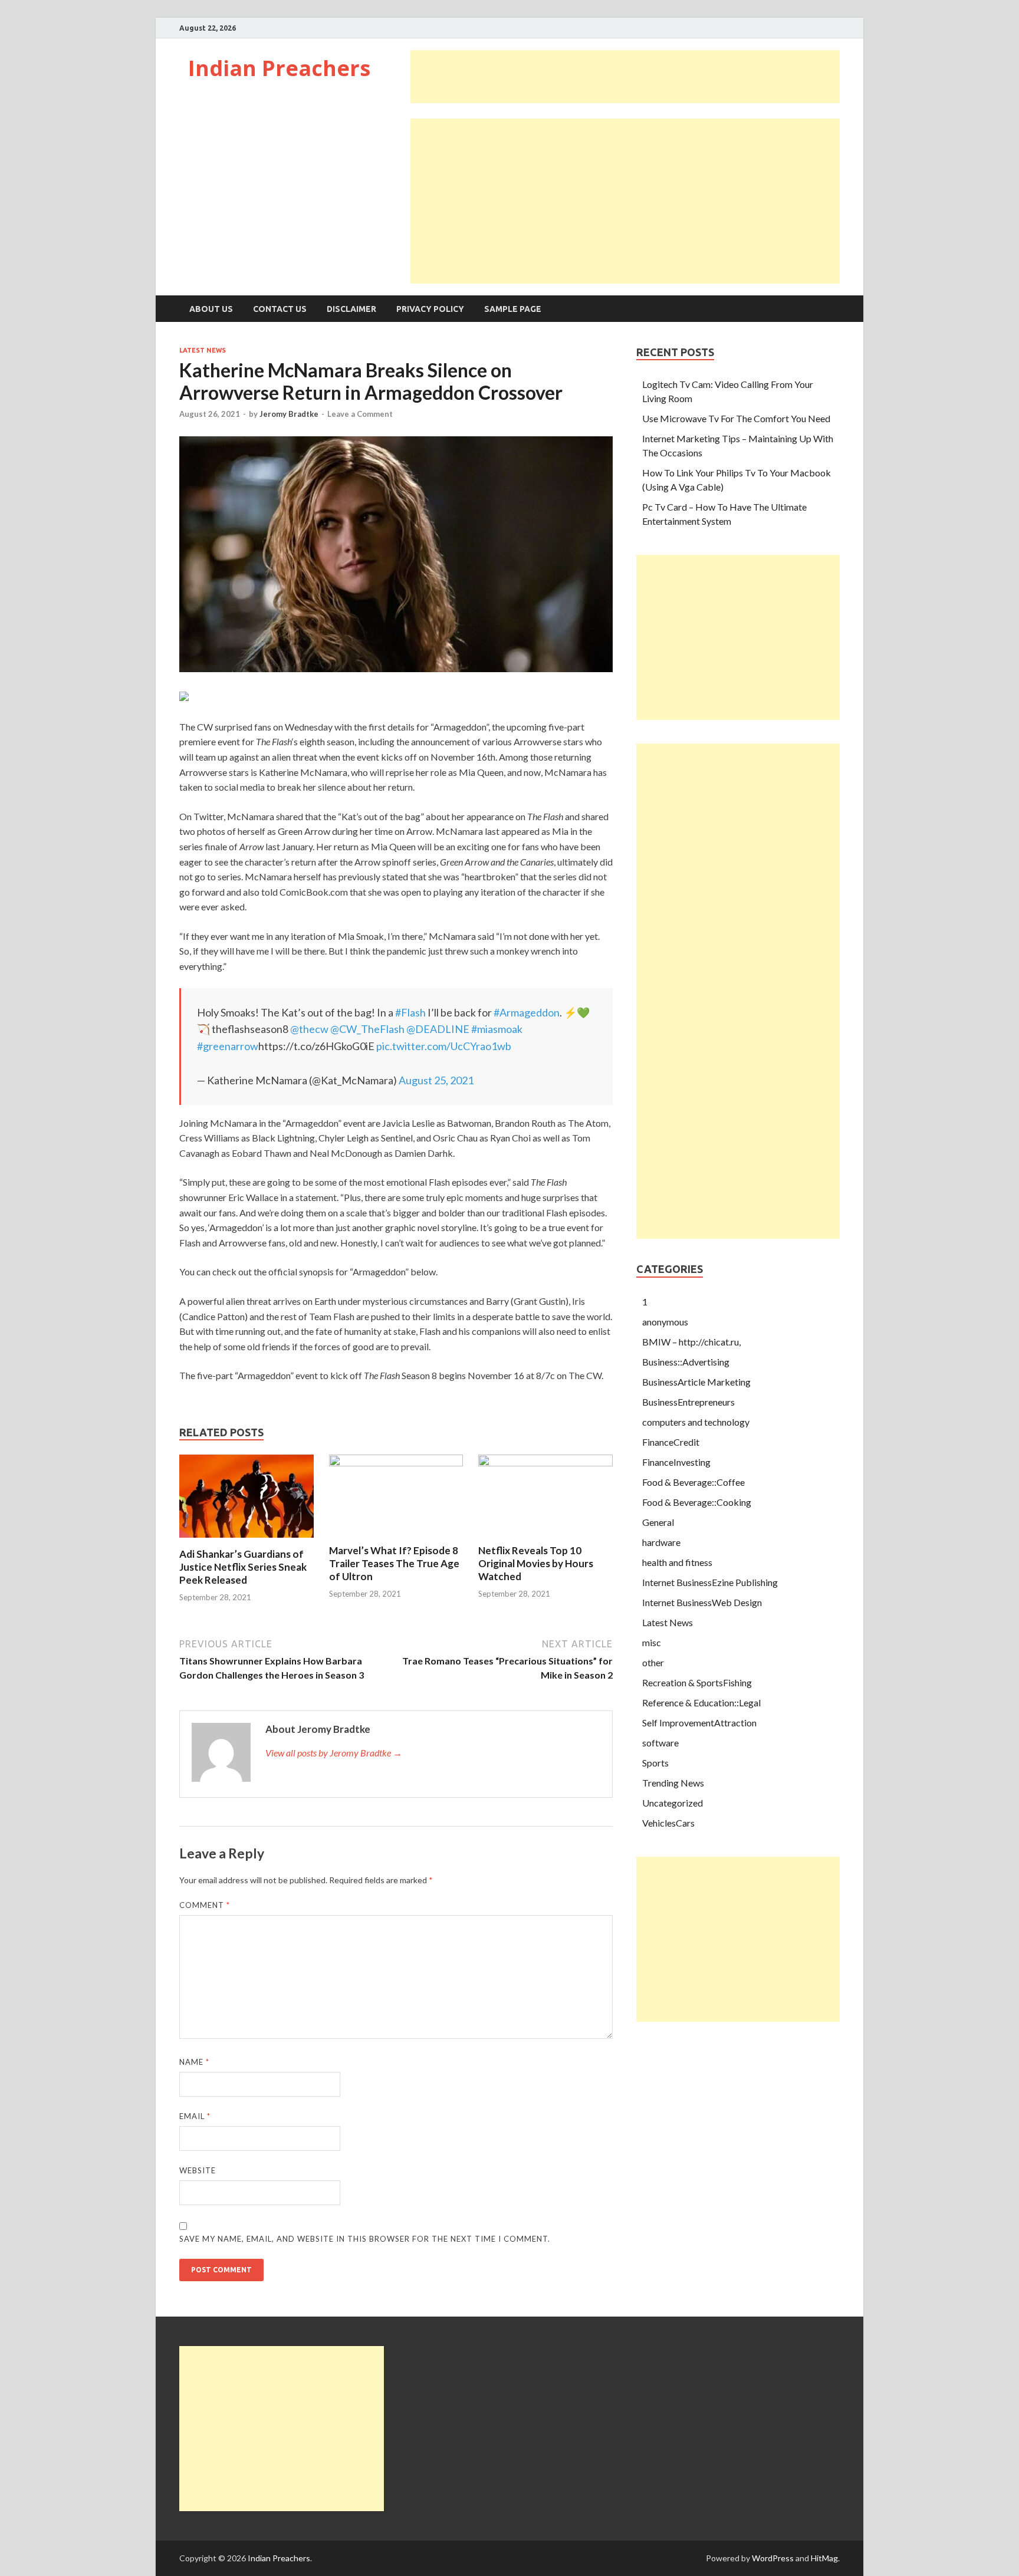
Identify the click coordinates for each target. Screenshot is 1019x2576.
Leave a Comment (360, 414)
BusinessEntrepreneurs (688, 1402)
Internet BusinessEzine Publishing (710, 1582)
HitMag (824, 2558)
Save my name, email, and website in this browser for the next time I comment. (365, 2239)
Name (194, 2062)
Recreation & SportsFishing (697, 1682)
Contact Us (280, 309)
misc (652, 1642)
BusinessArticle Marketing (696, 1382)
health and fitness (677, 1562)
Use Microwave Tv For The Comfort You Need (736, 418)
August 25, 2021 (436, 1080)
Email (195, 2116)
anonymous (665, 1322)
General (658, 1522)
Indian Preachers (279, 68)
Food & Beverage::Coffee (693, 1482)
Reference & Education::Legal (701, 1702)
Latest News (203, 350)
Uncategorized (673, 1803)
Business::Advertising (686, 1362)
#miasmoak (497, 1029)
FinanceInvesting (676, 1462)
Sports (655, 1763)
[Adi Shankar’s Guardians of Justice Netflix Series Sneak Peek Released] (246, 1540)
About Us (211, 309)
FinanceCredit (671, 1442)
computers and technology (696, 1422)
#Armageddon (527, 1012)
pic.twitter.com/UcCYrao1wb (444, 1046)
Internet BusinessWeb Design (702, 1602)
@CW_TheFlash (367, 1029)
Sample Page (513, 309)
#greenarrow (228, 1046)
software (660, 1743)
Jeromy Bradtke (289, 414)
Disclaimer (351, 309)
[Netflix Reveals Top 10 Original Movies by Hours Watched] (545, 1463)
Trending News (673, 1783)
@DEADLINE (438, 1029)
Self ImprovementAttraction (699, 1723)
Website (198, 2170)
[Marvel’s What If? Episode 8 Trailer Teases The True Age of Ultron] (396, 1463)
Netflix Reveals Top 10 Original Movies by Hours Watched (536, 1563)
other (653, 1662)
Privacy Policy (430, 309)
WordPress (773, 2558)
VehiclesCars (668, 1823)
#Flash (410, 1012)
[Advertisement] (625, 77)
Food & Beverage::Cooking (697, 1502)
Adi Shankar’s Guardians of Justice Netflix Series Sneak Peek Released (243, 1567)
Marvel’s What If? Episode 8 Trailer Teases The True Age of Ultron (394, 1563)
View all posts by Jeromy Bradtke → (334, 1753)
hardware (661, 1542)
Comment (205, 1905)
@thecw (309, 1029)
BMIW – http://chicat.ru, (691, 1342)
